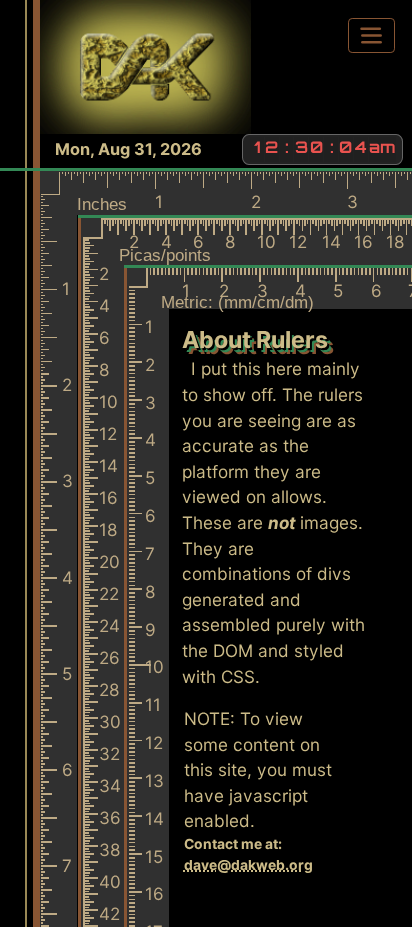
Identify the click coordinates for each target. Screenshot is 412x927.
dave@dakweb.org (248, 865)
